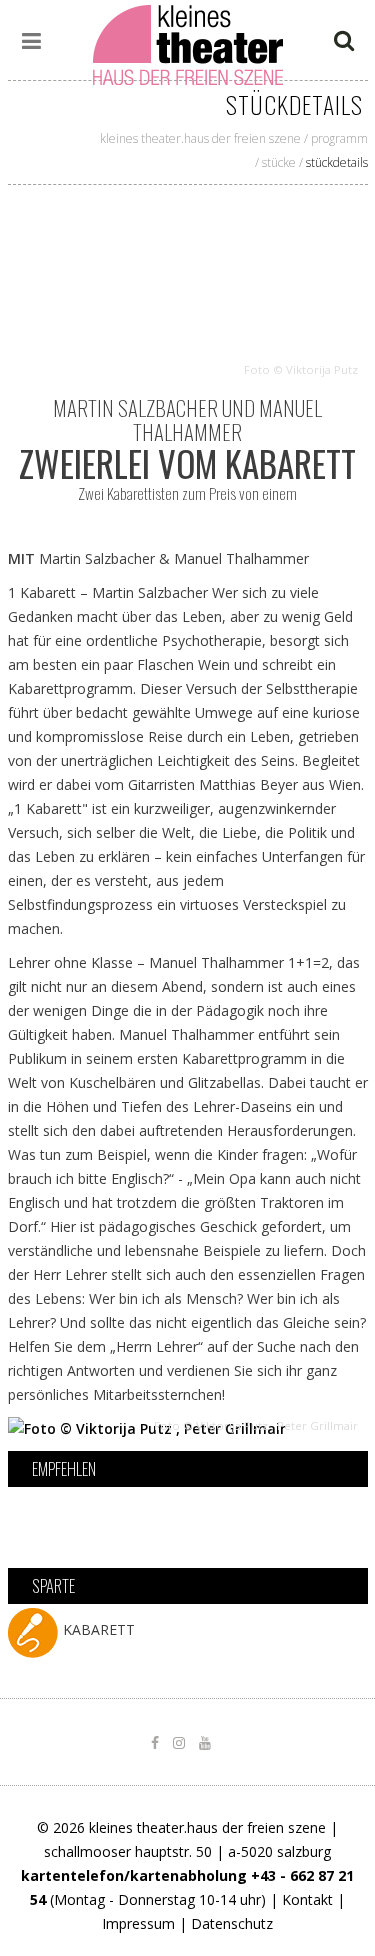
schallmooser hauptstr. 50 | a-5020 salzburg (187, 1851)
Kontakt (307, 1899)
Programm (339, 138)
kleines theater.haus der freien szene (200, 138)
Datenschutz (232, 1923)
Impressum (138, 1923)
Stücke (279, 162)
